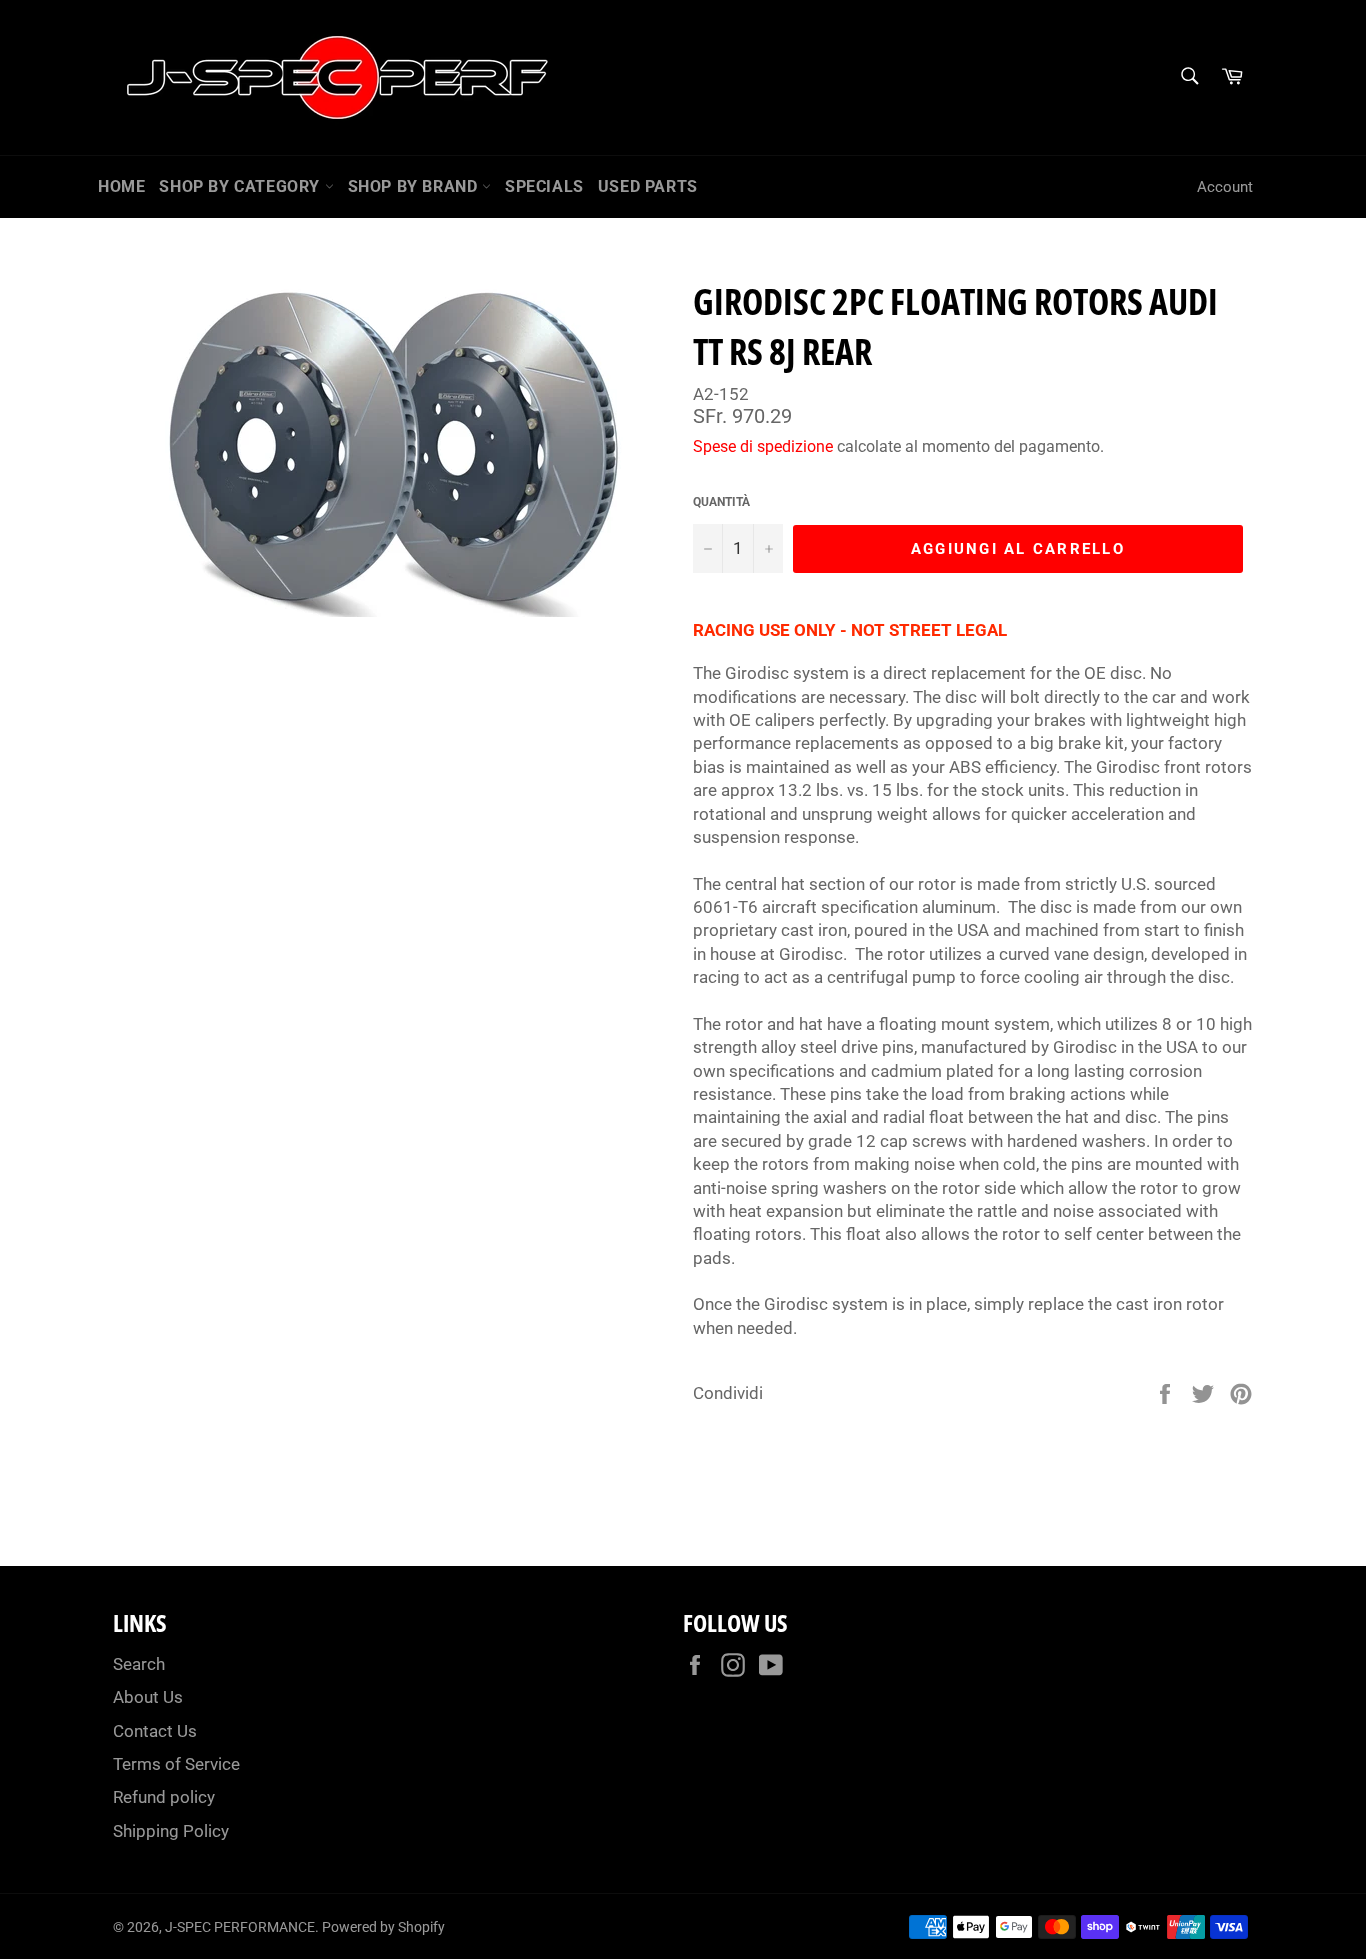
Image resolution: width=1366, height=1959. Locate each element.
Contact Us (155, 1731)
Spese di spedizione (763, 446)
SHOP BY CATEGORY (241, 186)
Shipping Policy (171, 1831)
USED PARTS (648, 186)
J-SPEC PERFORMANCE (240, 1927)
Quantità (721, 502)
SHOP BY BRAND (415, 186)
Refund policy (164, 1797)
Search (139, 1664)
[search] (1188, 77)
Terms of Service (176, 1764)
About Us (148, 1697)
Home (121, 186)
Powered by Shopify (383, 1927)
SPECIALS (544, 186)
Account (1225, 187)
